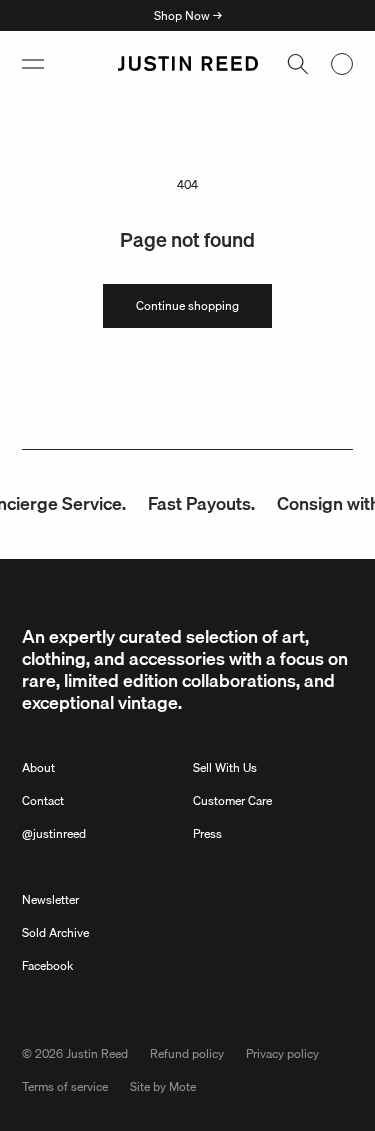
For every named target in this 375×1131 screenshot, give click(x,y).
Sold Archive (55, 932)
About (38, 767)
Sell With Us (225, 767)
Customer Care (232, 800)
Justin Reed (97, 1053)
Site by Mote (163, 1086)
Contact (43, 800)
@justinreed (54, 833)
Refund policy (187, 1053)
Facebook (47, 965)
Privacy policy (282, 1053)
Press (207, 833)
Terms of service (65, 1086)
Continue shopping (187, 305)
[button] (33, 64)
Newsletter (50, 899)
